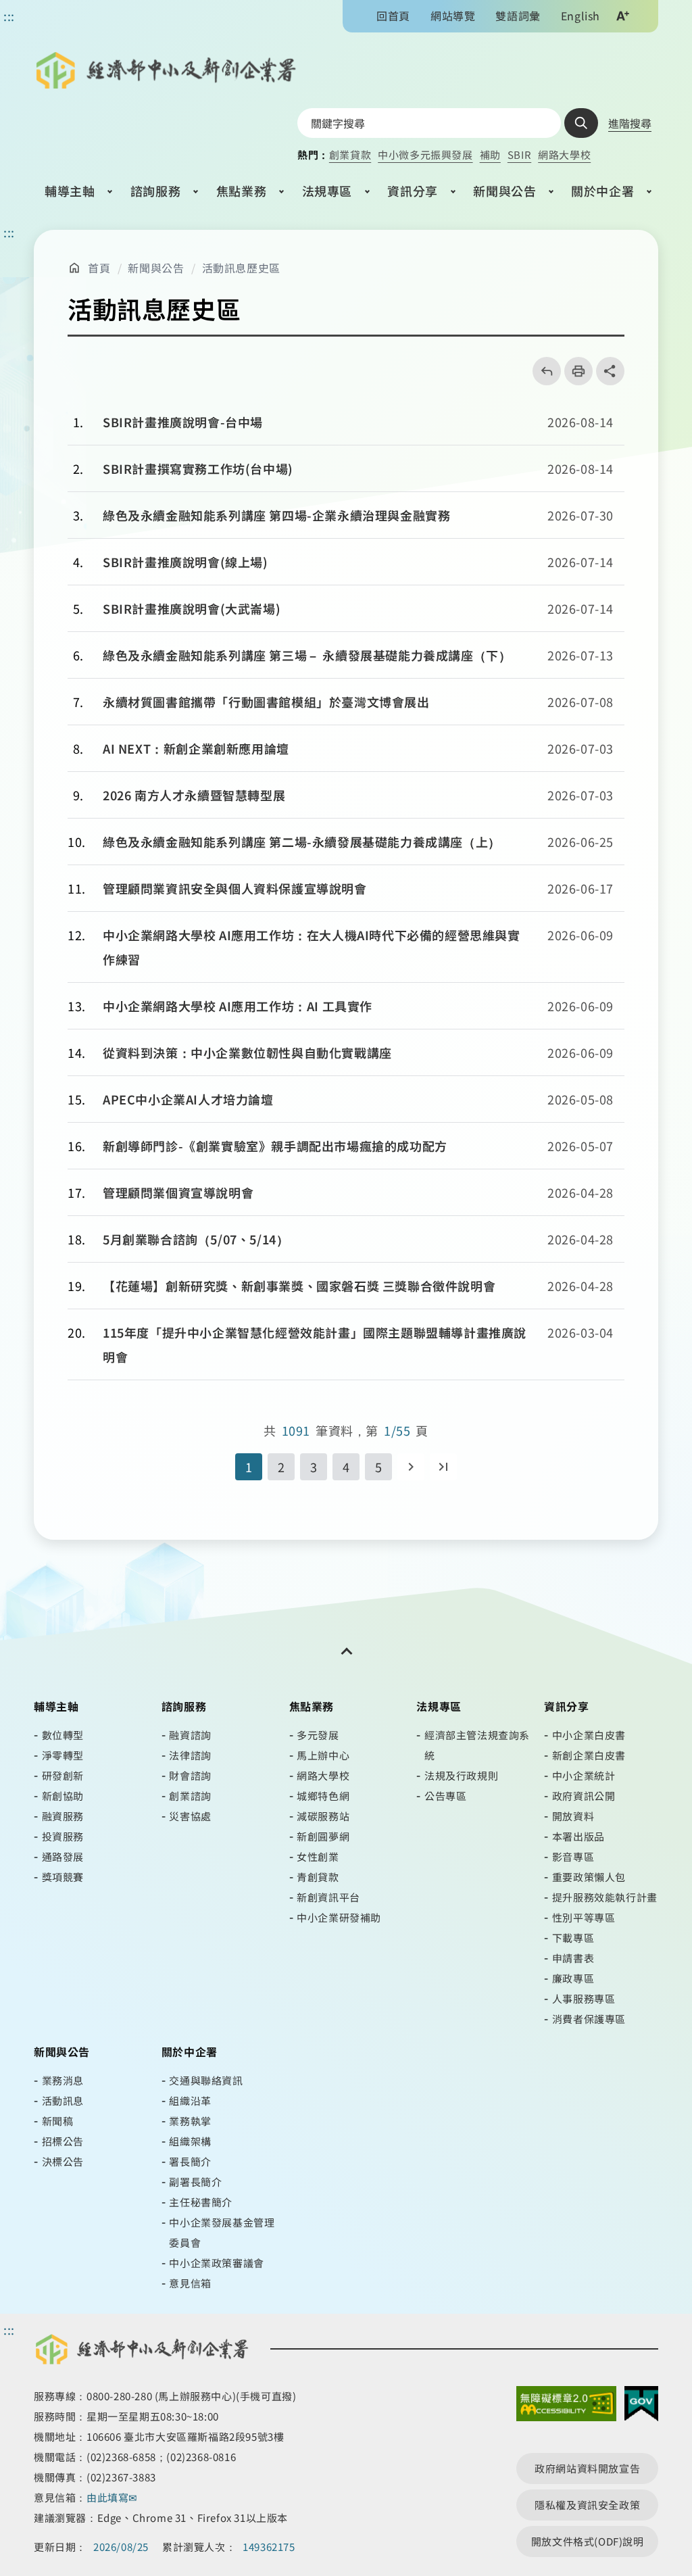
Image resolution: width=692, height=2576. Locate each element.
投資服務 (63, 1836)
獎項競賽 (63, 1877)
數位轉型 (63, 1735)
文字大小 (622, 16)
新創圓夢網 (323, 1836)
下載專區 (573, 1938)
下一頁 (411, 1467)
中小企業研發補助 (339, 1917)
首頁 (99, 268)
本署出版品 (578, 1836)
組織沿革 (190, 2100)
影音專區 (573, 1856)
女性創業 (318, 1856)
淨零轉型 (63, 1755)
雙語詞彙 (518, 16)
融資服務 (63, 1816)
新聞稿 (58, 2121)
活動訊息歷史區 (241, 268)
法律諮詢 (190, 1755)
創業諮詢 (190, 1796)
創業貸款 (350, 154)
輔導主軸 (70, 191)
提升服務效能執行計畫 (605, 1897)
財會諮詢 (190, 1775)
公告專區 (445, 1796)
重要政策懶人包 (589, 1877)
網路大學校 (564, 154)
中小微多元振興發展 (425, 154)
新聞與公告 (504, 191)
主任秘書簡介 (201, 2202)
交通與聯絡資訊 (206, 2080)
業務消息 (63, 2080)
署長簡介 (190, 2161)
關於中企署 (602, 191)
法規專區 (327, 191)
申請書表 (573, 1958)
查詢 (581, 123)
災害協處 (190, 1816)
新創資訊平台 (328, 1897)
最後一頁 (443, 1467)
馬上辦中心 (323, 1755)
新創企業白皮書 (589, 1755)
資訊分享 (412, 191)
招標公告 (63, 2141)
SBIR (519, 154)
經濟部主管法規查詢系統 (477, 1745)
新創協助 (63, 1796)
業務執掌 (190, 2121)
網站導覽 (453, 16)
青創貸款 (318, 1877)
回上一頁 (542, 371)
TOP (670, 2436)
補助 (490, 154)
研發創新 (63, 1775)
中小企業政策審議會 (216, 2263)
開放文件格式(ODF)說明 (588, 2541)
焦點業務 (241, 191)
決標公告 (63, 2161)
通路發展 (63, 1856)
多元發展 (318, 1735)
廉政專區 (573, 1978)
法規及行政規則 (461, 1775)
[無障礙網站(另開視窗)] (566, 2407)
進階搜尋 (630, 123)
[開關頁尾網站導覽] (346, 1651)
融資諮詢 (190, 1735)
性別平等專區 (584, 1917)
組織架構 (190, 2141)
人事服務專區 (584, 1998)
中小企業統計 (584, 1775)
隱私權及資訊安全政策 (587, 2505)
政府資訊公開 (584, 1796)
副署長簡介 (195, 2182)
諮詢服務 (155, 191)
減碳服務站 (323, 1816)
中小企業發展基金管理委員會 (222, 2232)
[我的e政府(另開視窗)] (641, 2407)
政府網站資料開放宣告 (587, 2468)
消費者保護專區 (589, 2019)
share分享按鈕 (610, 371)
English (580, 16)
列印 (574, 371)
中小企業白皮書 (589, 1735)
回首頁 (393, 16)
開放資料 (573, 1816)
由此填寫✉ (114, 2497)
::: (9, 232)
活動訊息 (63, 2100)
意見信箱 (190, 2283)
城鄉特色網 (323, 1796)
